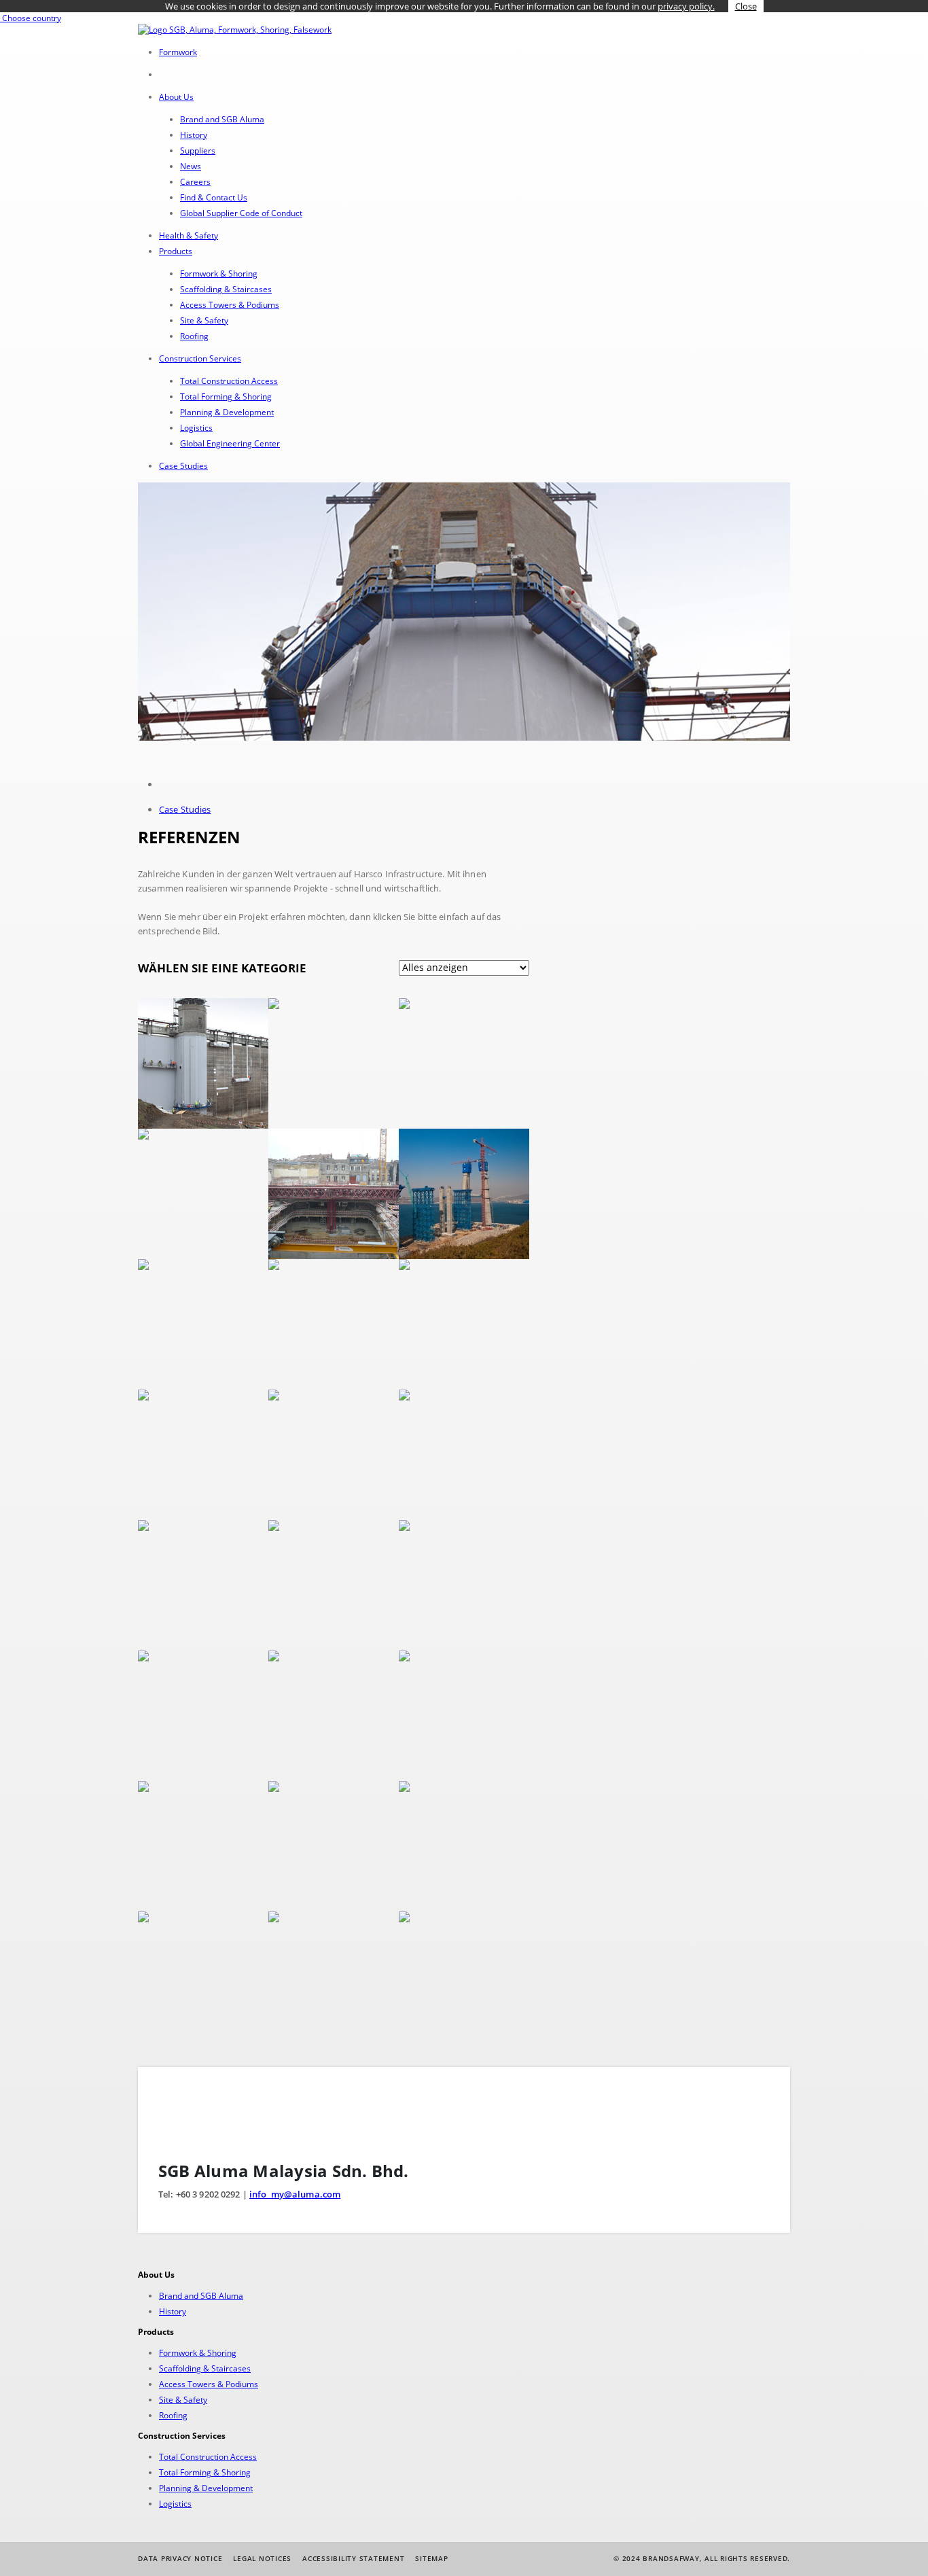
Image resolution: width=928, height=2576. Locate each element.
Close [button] (746, 6)
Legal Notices (262, 2558)
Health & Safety (189, 235)
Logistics (196, 428)
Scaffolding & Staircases (226, 289)
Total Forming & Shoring (226, 396)
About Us (176, 97)
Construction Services (200, 358)
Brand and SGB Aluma (222, 119)
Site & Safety (204, 320)
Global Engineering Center (230, 443)
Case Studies (183, 466)
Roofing (194, 336)
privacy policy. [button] (686, 6)
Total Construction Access (229, 381)
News (191, 166)
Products (176, 251)
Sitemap (431, 2558)
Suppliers (198, 151)
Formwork (178, 52)
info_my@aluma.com (295, 2194)
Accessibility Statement (353, 2558)
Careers (195, 182)
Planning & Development (227, 412)
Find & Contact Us (214, 197)
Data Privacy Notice (180, 2558)
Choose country (31, 18)
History (194, 135)
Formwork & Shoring (219, 274)
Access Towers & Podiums (230, 305)
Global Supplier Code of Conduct (241, 213)
